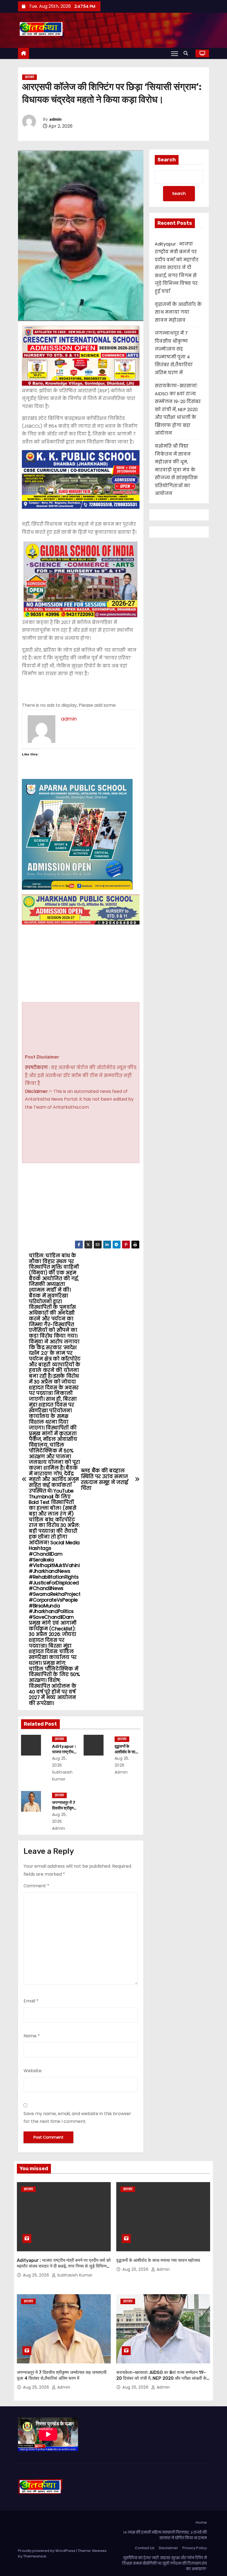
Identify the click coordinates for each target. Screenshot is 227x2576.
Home (201, 2522)
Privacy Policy (195, 2548)
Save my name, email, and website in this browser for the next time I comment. (77, 2117)
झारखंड (29, 77)
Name (32, 2036)
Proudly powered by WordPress (47, 2551)
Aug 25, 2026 (37, 2275)
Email (31, 2001)
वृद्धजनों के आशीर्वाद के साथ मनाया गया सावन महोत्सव (178, 312)
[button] (187, 53)
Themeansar (35, 2556)
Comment (36, 1886)
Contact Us (145, 2548)
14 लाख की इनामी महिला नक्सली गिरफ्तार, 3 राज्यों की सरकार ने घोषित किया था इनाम (165, 2535)
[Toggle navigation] (175, 53)
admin (55, 119)
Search (167, 160)
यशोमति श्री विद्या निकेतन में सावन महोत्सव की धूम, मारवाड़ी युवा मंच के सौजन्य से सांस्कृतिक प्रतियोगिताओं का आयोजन (176, 470)
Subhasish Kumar (62, 1776)
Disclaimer (168, 2548)
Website (33, 2071)
